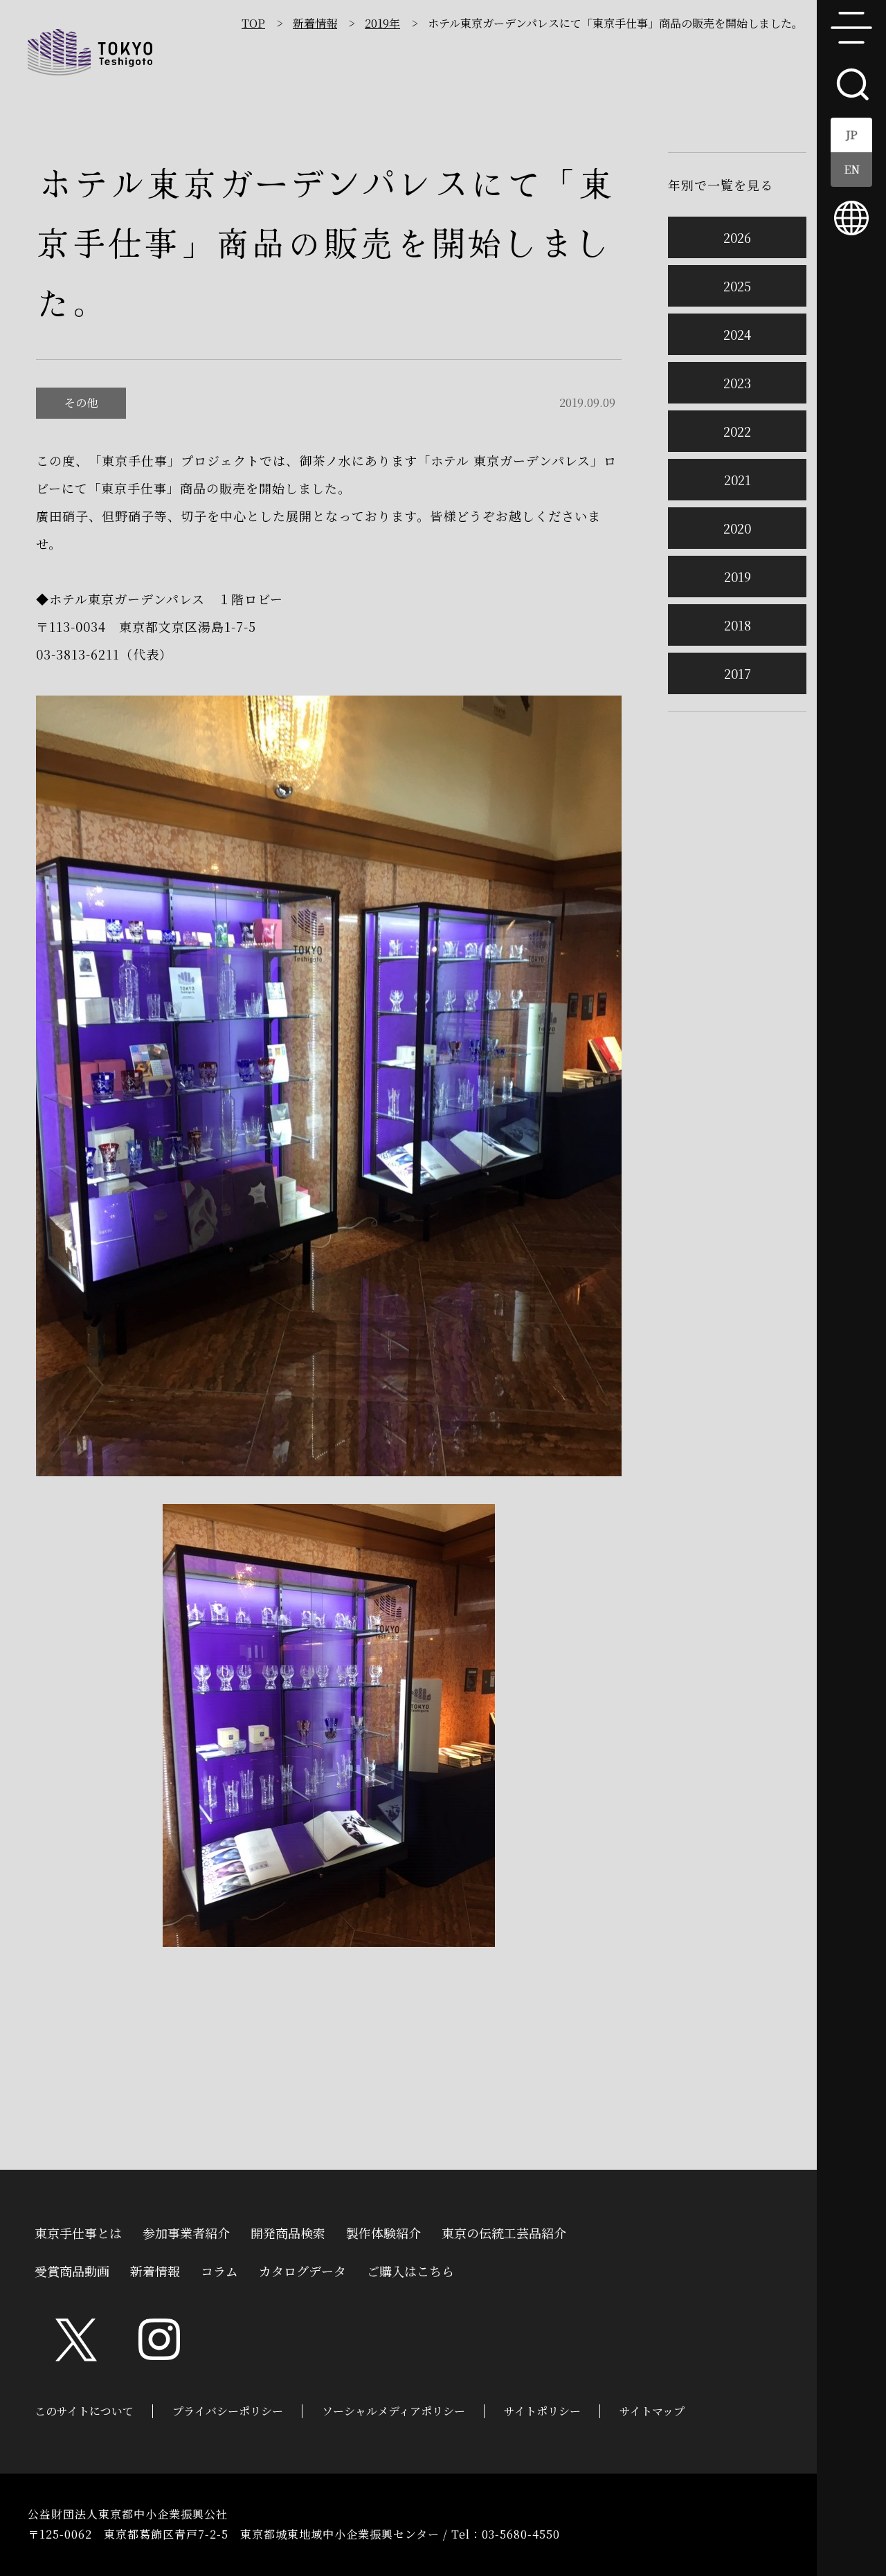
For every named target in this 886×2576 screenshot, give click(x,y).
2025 (737, 286)
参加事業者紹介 (186, 2231)
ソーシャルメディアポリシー (394, 2411)
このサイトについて (84, 2411)
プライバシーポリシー (228, 2411)
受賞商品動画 (72, 2269)
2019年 (382, 23)
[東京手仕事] (90, 52)
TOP (253, 23)
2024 (737, 334)
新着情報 (315, 23)
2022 (737, 431)
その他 (81, 402)
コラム (219, 2269)
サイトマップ (652, 2411)
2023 (737, 383)
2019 (738, 577)
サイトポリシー (542, 2411)
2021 (738, 480)
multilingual (851, 218)
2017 (738, 673)
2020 (737, 528)
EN (852, 169)
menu (851, 28)
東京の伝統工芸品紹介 (504, 2231)
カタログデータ (302, 2269)
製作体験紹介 (383, 2231)
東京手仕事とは (78, 2231)
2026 (737, 237)
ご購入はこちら (410, 2269)
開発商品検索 (288, 2231)
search (851, 83)
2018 (738, 625)
